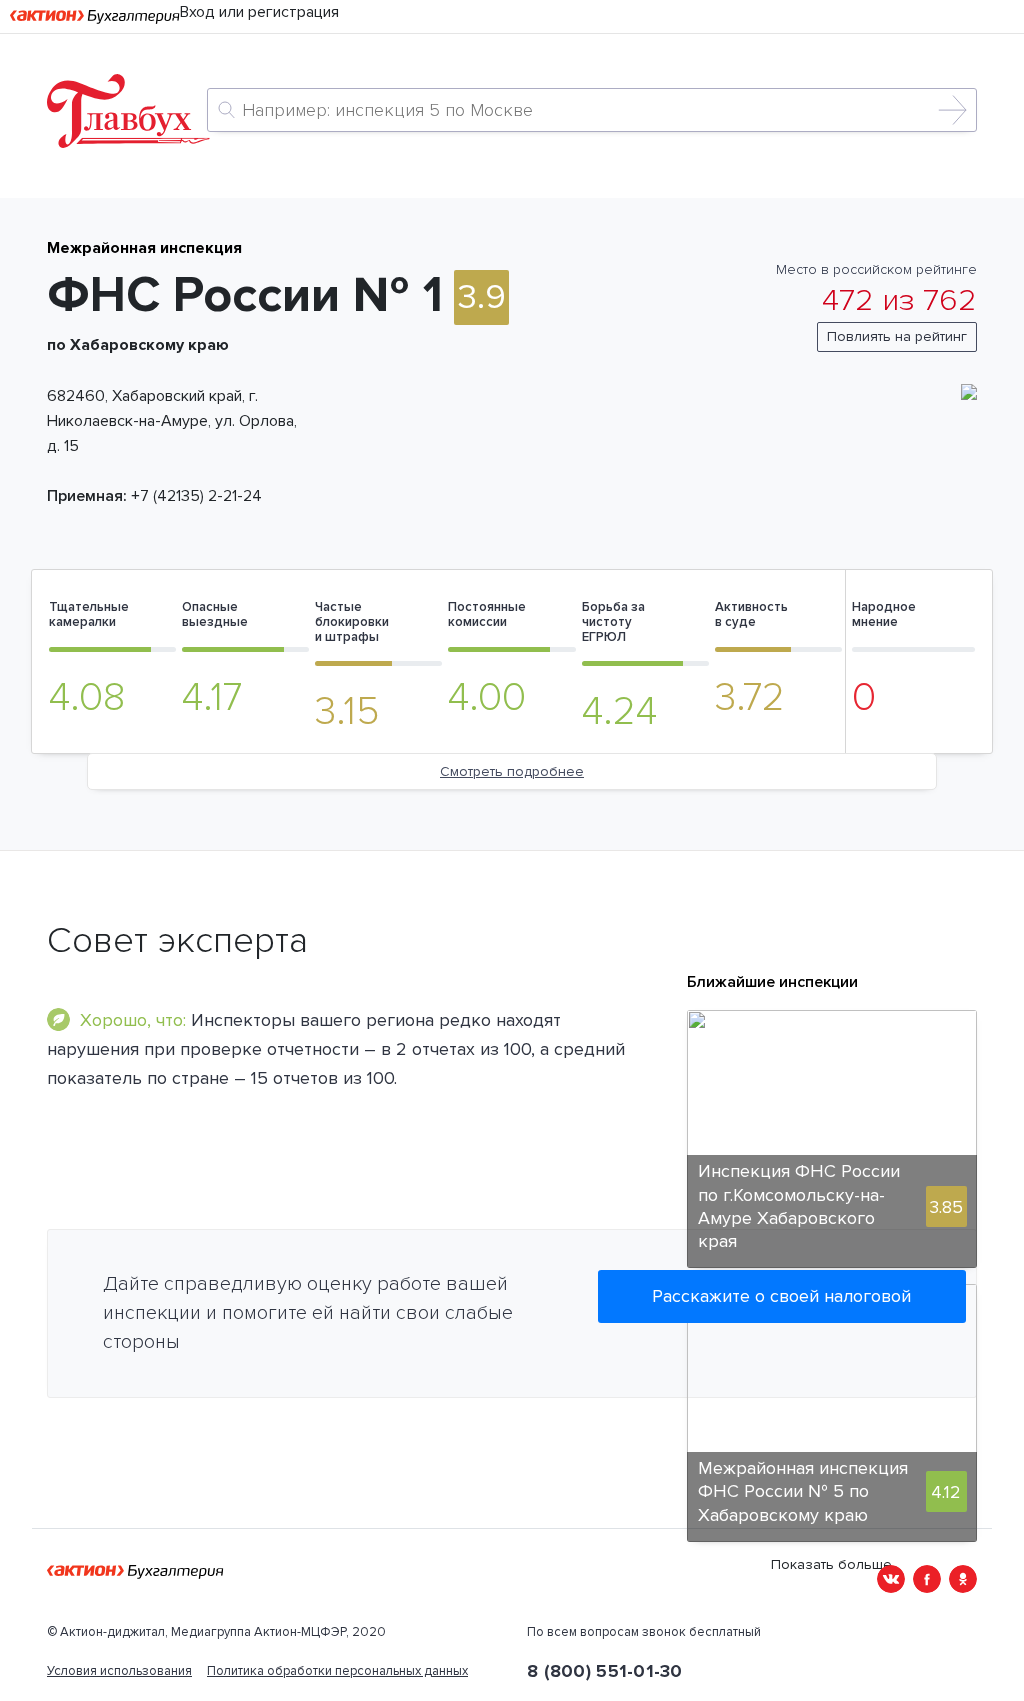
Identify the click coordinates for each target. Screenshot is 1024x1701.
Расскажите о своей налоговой (781, 1296)
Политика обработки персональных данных (337, 1671)
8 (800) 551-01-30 (605, 1671)
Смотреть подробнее (512, 771)
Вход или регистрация (259, 12)
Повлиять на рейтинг (897, 336)
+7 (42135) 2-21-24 (196, 496)
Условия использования (119, 1671)
